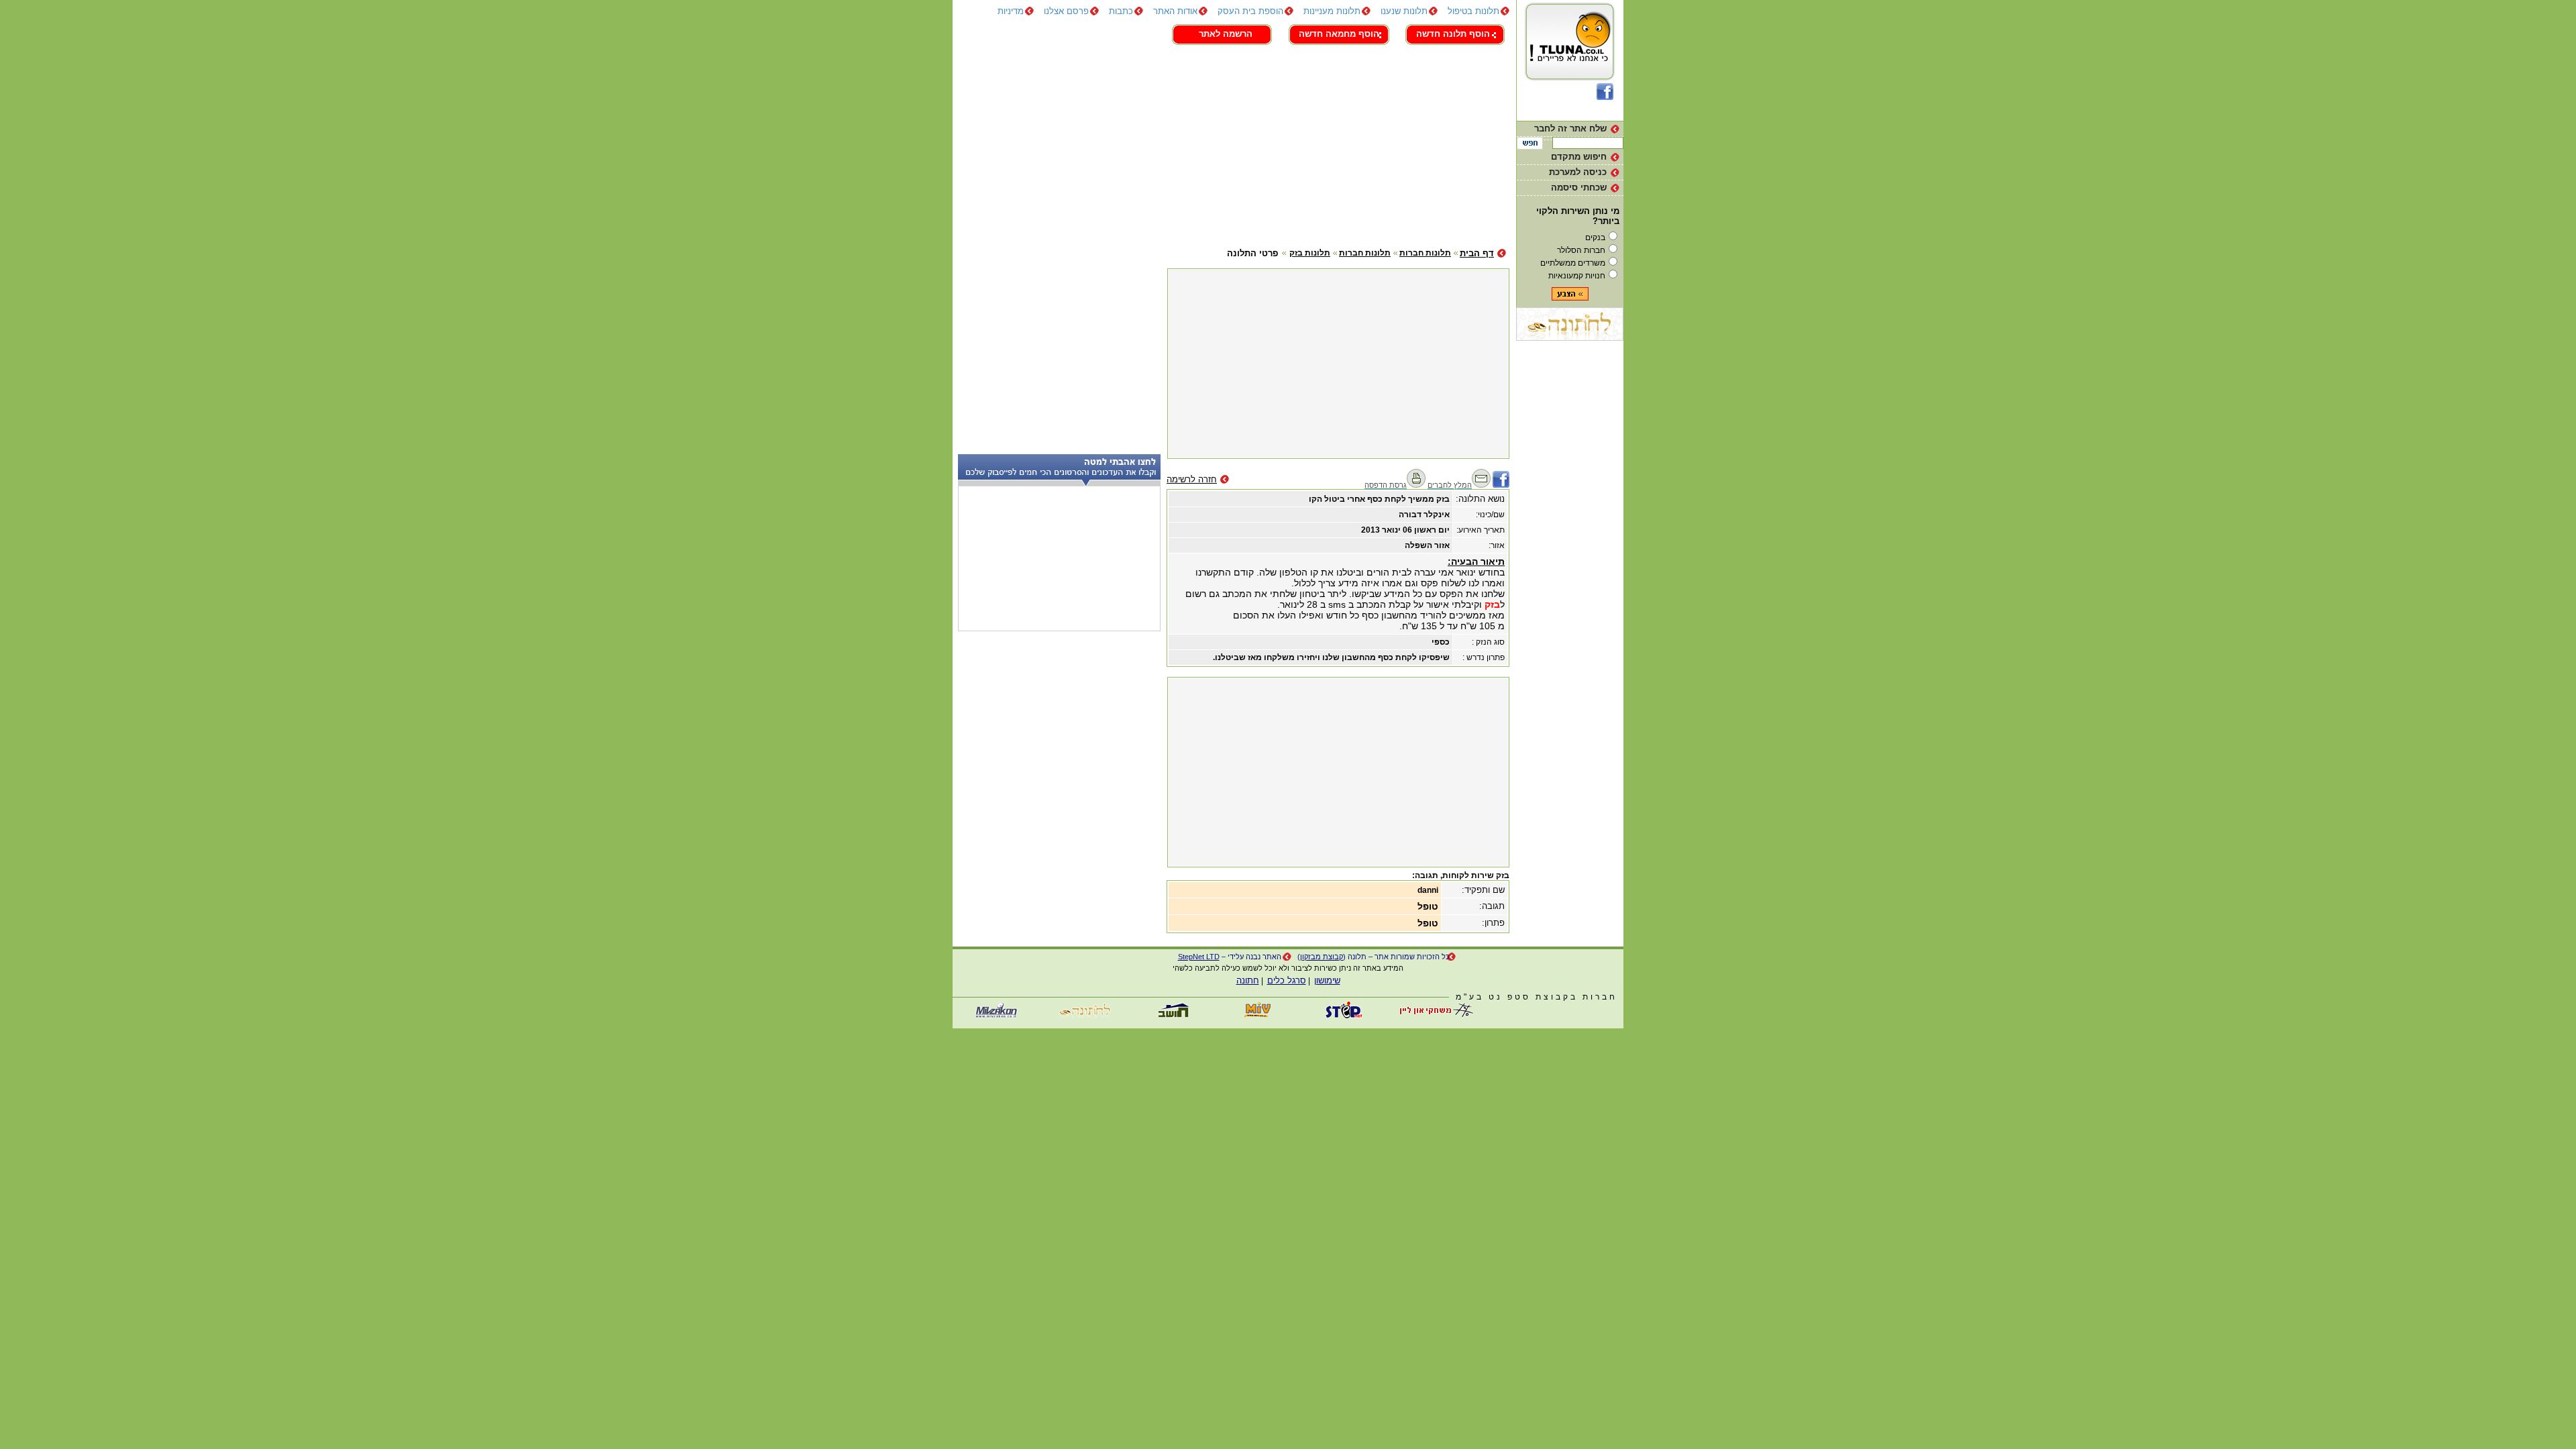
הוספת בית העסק (1250, 11)
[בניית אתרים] (1345, 1015)
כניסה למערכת (1578, 172)
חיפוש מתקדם (1579, 157)
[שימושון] (1258, 1015)
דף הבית (1477, 253)
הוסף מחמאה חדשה (1339, 34)
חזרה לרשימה (1192, 479)
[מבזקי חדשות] (996, 1015)
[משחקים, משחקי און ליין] (1432, 1015)
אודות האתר (1175, 11)
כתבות (1121, 11)
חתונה (1248, 980)
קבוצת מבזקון (1322, 957)
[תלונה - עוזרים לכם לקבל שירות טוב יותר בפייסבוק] (1605, 97)
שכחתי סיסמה (1579, 187)
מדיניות (1011, 11)
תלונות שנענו (1404, 11)
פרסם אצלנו (1066, 11)
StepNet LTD (1199, 957)
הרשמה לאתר (1226, 34)
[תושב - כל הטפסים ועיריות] (1171, 1015)
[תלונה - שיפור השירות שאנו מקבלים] (1570, 80)
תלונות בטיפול (1473, 11)
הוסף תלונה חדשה (1453, 34)
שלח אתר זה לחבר (1570, 128)
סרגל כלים (1287, 980)
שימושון (1327, 980)
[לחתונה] (1570, 338)
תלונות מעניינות (1332, 11)
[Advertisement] (1231, 144)
